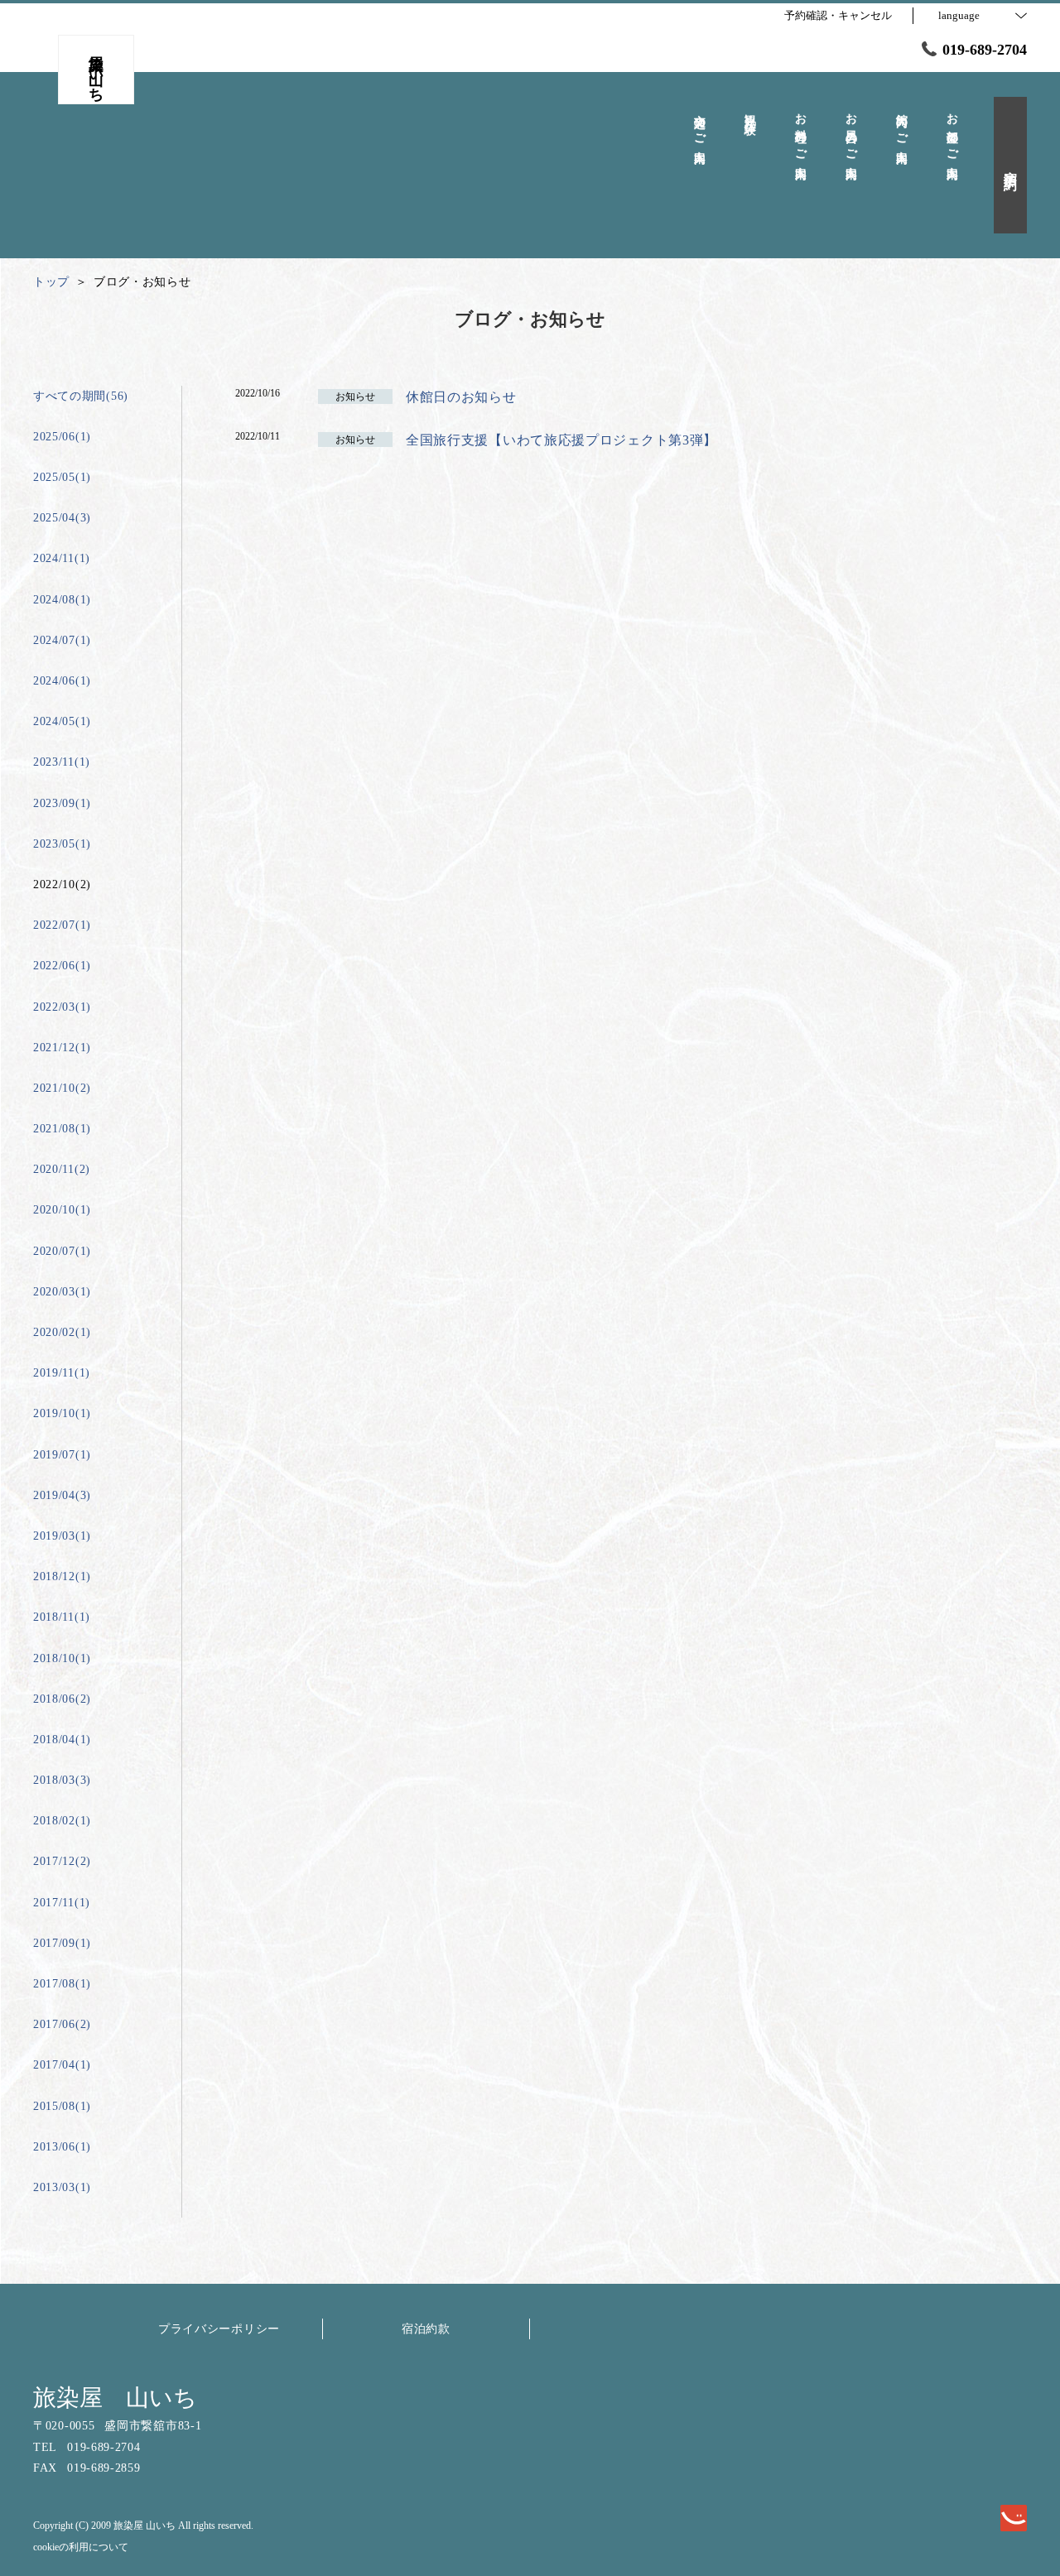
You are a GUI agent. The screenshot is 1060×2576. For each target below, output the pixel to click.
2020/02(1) (62, 1332)
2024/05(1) (62, 721)
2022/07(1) (62, 925)
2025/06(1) (62, 437)
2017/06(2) (62, 2024)
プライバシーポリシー (219, 2329)
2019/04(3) (62, 1495)
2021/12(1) (62, 1048)
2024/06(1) (62, 681)
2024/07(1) (62, 640)
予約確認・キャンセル (838, 15)
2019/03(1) (62, 1536)
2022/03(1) (62, 1007)
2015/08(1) (62, 2106)
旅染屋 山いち (115, 2398)
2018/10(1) (62, 1658)
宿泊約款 (426, 2329)
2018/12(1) (62, 1576)
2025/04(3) (62, 518)
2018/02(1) (62, 1821)
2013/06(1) (62, 2147)
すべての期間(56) (81, 396)
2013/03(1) (62, 2187)
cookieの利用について (81, 2547)
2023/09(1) (62, 803)
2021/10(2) (62, 1088)
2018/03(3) (62, 1780)
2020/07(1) (62, 1251)
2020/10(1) (62, 1210)
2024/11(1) (62, 558)
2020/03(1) (62, 1292)
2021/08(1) (62, 1129)
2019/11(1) (62, 1373)
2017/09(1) (62, 1943)
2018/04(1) (62, 1740)
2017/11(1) (62, 1903)
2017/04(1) (62, 2065)
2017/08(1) (62, 1984)
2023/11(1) (62, 762)
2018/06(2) (62, 1699)
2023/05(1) (62, 844)
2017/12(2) (62, 1861)
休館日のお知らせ (461, 397)
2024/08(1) (62, 600)
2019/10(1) (62, 1413)
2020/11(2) (62, 1169)
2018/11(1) (62, 1617)
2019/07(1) (62, 1455)
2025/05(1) (62, 477)
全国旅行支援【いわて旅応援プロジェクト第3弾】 (561, 440)
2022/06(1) (62, 966)
